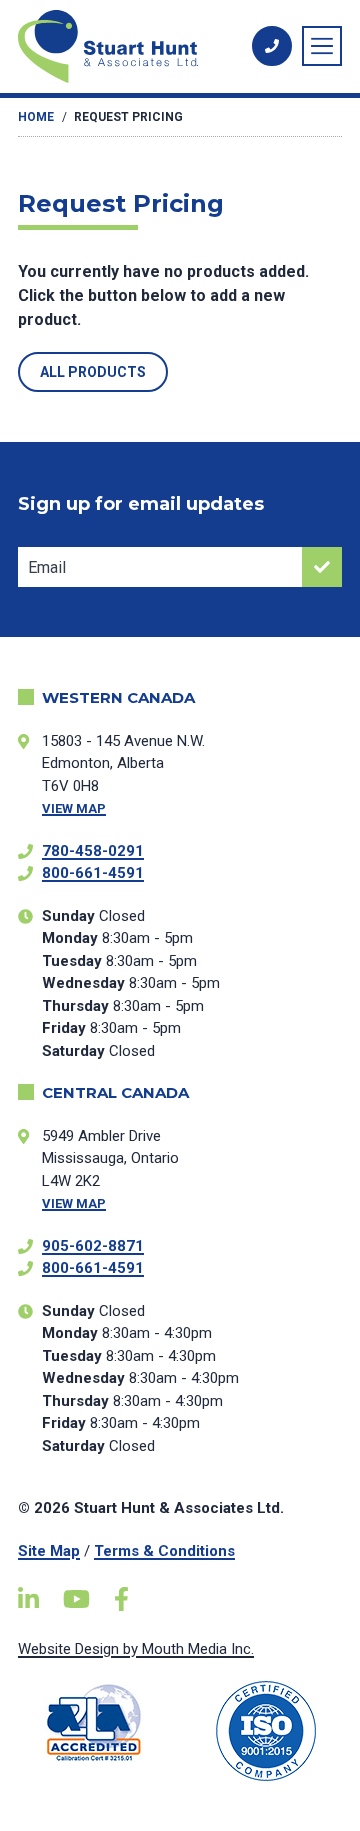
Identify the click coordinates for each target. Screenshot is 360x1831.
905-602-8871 (93, 1246)
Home (36, 117)
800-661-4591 (93, 873)
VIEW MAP (74, 808)
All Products (93, 372)
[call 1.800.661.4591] (272, 46)
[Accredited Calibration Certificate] (94, 1722)
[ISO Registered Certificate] (266, 1731)
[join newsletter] (322, 567)
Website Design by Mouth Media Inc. (136, 1649)
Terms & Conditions (164, 1551)
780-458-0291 (93, 851)
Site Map (49, 1551)
